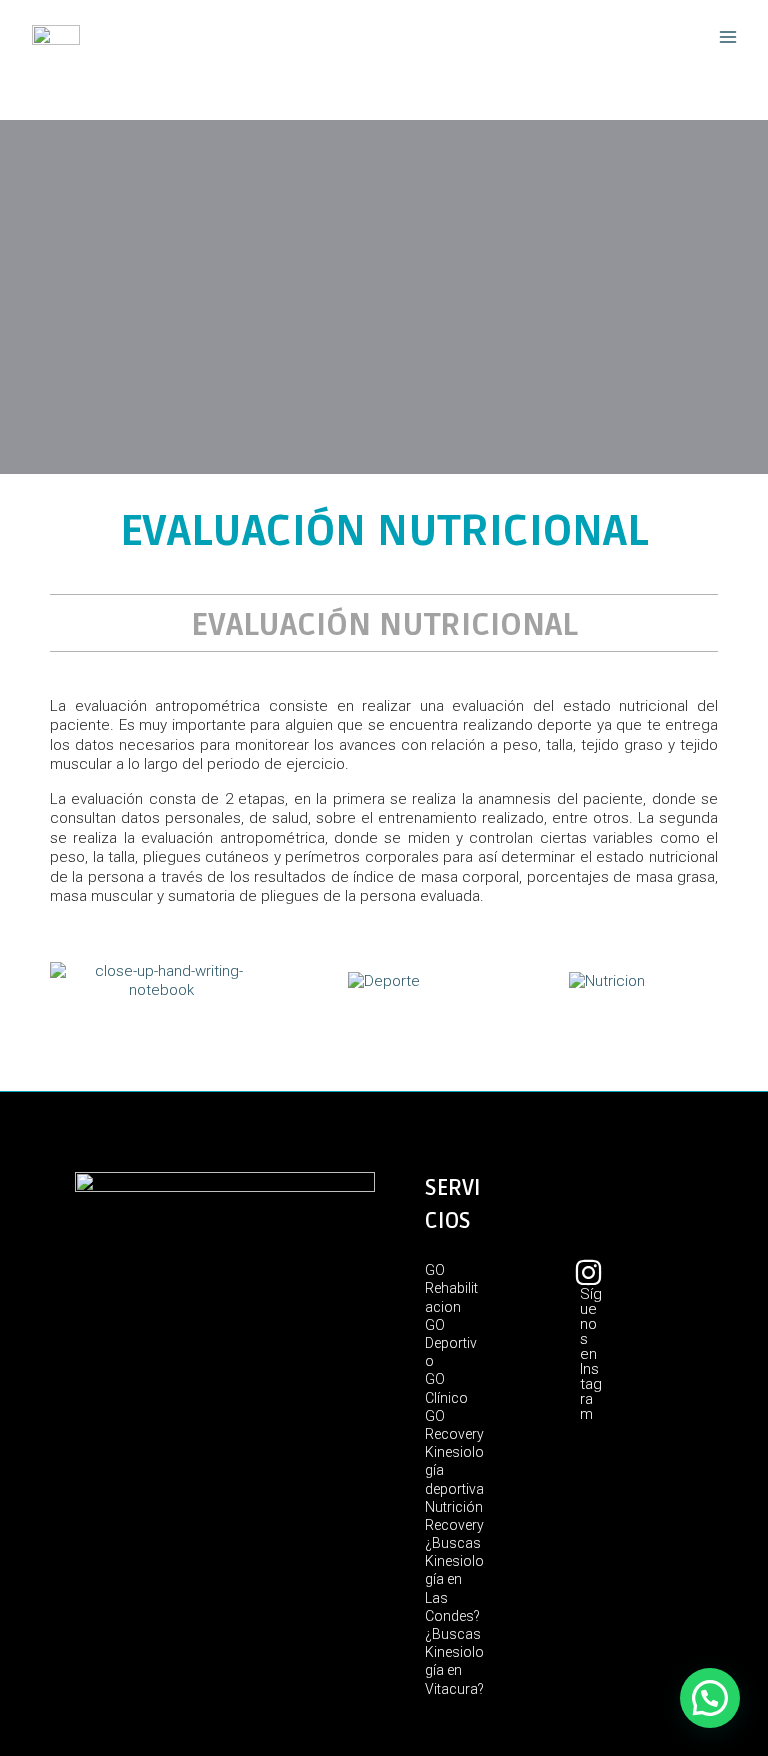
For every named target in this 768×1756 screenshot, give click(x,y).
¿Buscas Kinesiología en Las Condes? (454, 1579)
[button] (710, 1698)
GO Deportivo (451, 1343)
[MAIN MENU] (727, 37)
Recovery (454, 1525)
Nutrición (454, 1507)
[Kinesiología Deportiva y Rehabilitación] (56, 37)
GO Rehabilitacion (451, 1288)
